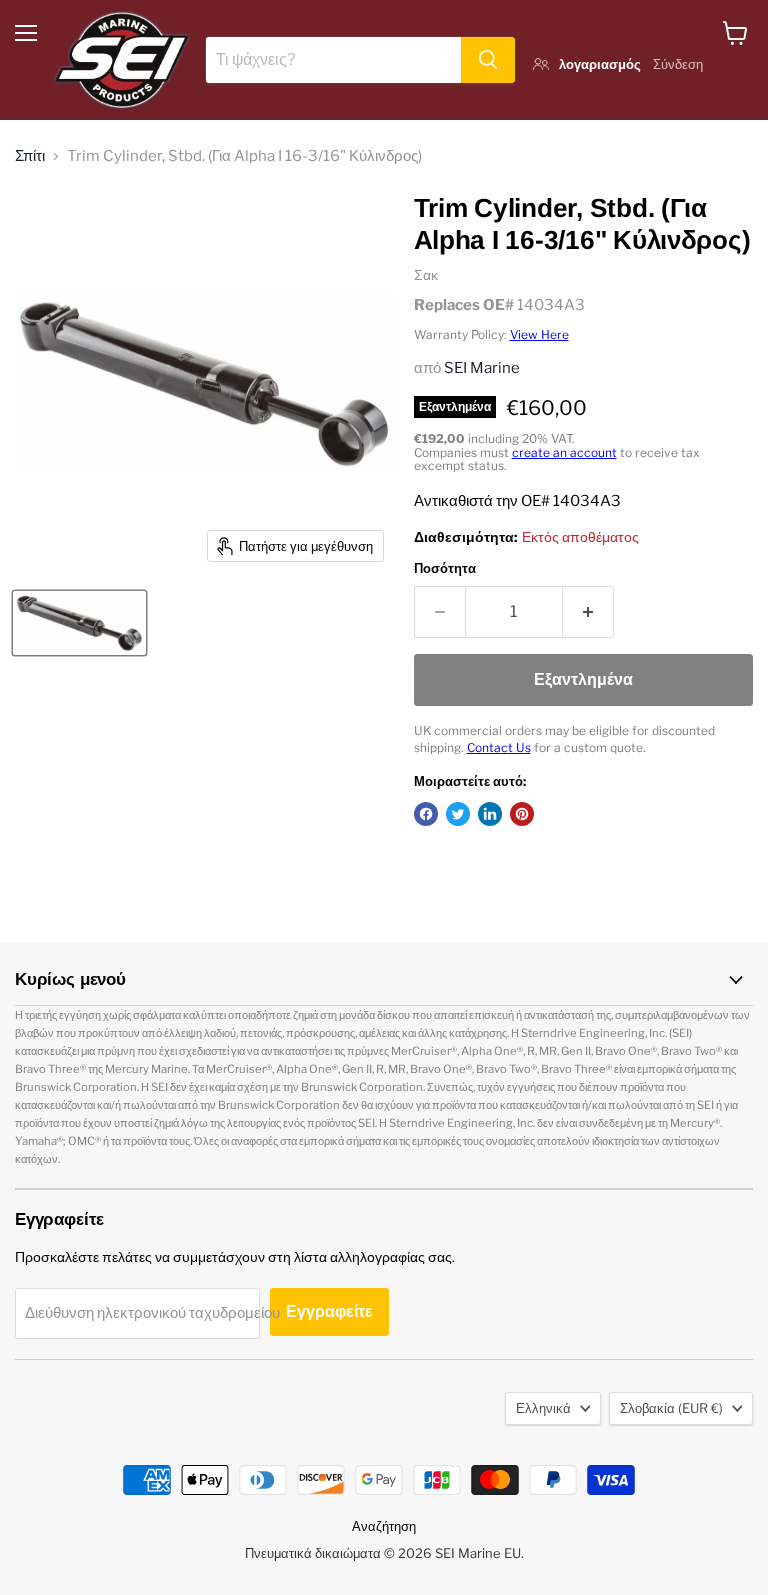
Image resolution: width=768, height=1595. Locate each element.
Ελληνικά (543, 1408)
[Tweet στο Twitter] (458, 814)
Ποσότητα (445, 568)
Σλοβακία (671, 1408)
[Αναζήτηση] (488, 60)
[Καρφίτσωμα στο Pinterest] (522, 814)
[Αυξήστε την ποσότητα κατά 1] (588, 612)
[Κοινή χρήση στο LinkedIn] (490, 814)
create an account (564, 452)
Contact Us (499, 747)
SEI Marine (482, 368)
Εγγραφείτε (329, 1311)
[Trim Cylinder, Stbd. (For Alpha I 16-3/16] (79, 623)
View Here (539, 334)
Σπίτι (30, 156)
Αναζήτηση (384, 1526)
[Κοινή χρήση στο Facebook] (426, 814)
